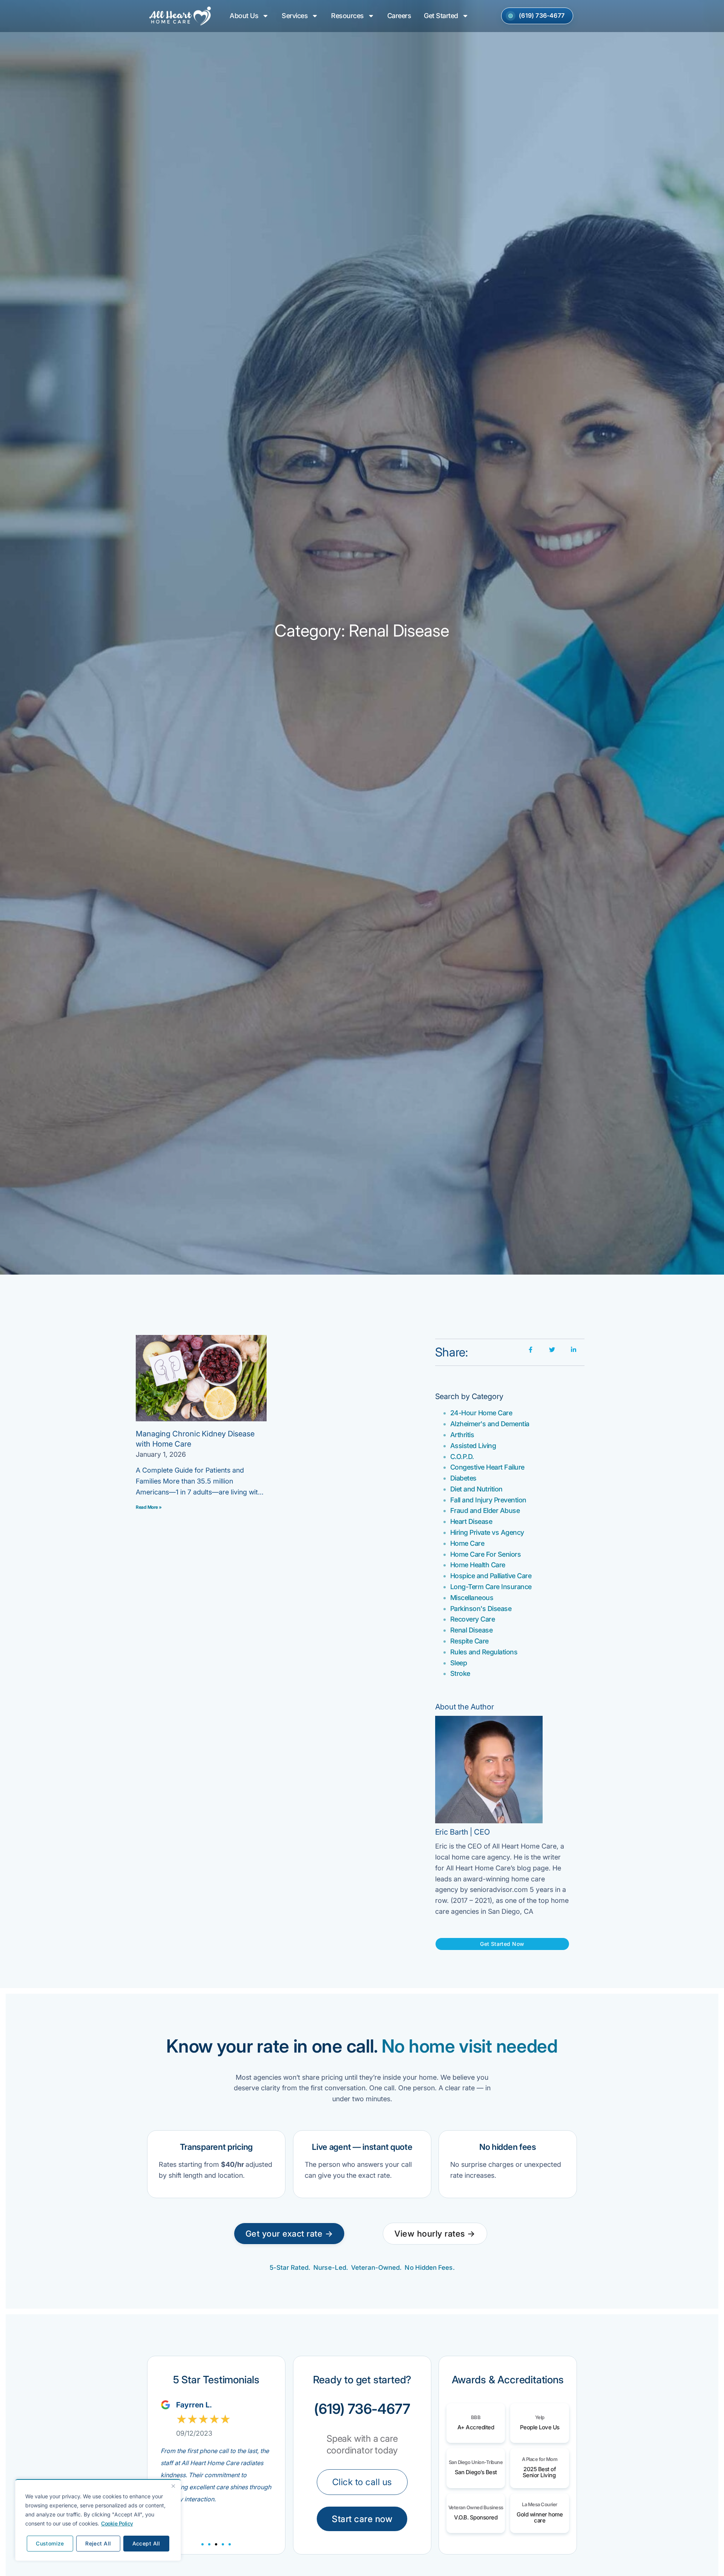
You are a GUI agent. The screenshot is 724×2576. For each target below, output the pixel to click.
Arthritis (462, 1435)
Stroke (460, 1673)
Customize (50, 2543)
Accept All (146, 2543)
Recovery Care (473, 1619)
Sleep (459, 1663)
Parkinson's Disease (481, 1609)
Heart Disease (471, 1521)
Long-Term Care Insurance (491, 1587)
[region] (98, 2520)
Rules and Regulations (484, 1652)
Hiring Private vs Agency (487, 1532)
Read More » (149, 1507)
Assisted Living (473, 1446)
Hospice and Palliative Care (491, 1576)
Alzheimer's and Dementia (490, 1424)
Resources (347, 16)
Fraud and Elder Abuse (485, 1510)
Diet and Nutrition (476, 1489)
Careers (399, 16)
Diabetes (463, 1478)
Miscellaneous (472, 1598)
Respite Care (469, 1641)
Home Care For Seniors (486, 1554)
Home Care (467, 1543)
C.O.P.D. (462, 1457)
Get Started (441, 16)
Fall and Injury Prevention (488, 1500)
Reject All (98, 2543)
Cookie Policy (117, 2523)
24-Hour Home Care (481, 1413)
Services (295, 16)
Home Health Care (478, 1565)
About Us (244, 16)
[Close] (173, 2486)
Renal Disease (472, 1630)
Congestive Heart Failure (487, 1467)
